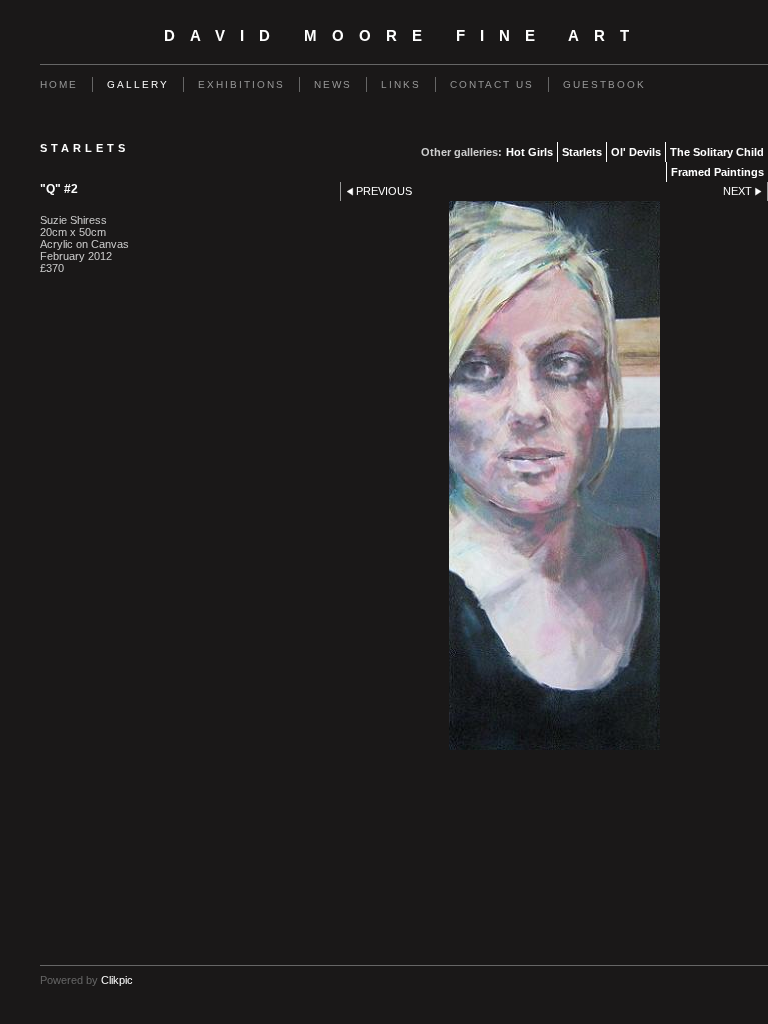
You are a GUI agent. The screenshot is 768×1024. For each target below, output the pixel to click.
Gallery (138, 84)
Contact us (492, 84)
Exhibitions (241, 84)
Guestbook (604, 84)
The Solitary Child (717, 152)
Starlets (582, 152)
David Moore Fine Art (404, 36)
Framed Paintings (717, 172)
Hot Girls (529, 152)
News (333, 84)
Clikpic (117, 980)
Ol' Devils (636, 152)
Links (401, 84)
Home (59, 84)
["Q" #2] (554, 475)
